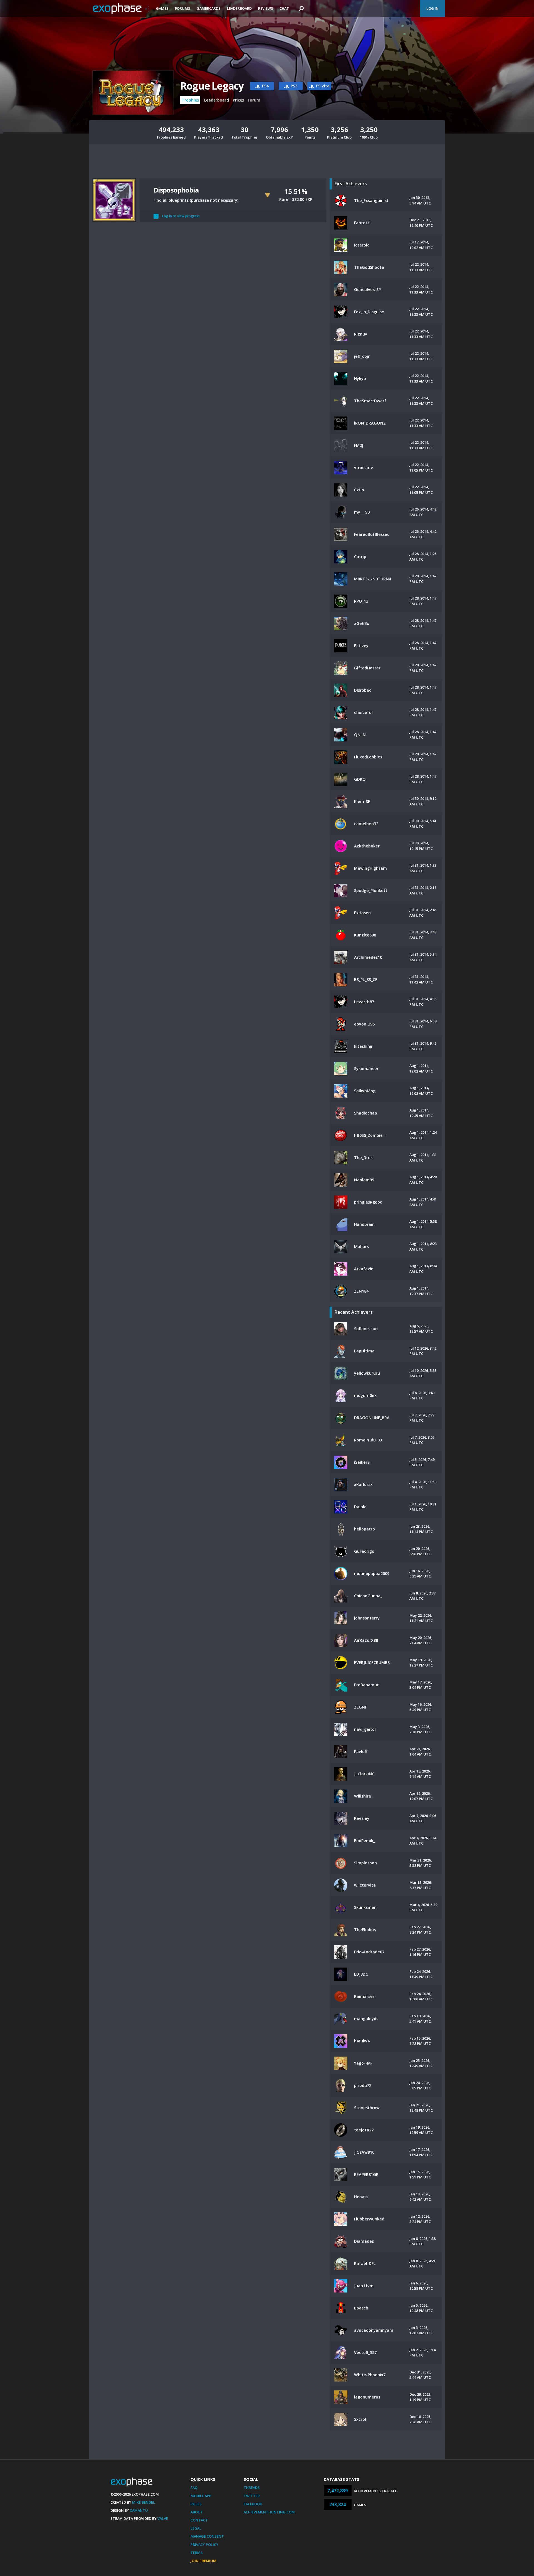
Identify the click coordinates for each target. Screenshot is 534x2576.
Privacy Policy (204, 2545)
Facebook (253, 2504)
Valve (163, 2518)
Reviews (266, 8)
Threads (252, 2488)
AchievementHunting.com (269, 2512)
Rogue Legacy (212, 86)
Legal (196, 2528)
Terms (197, 2553)
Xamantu (139, 2510)
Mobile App (201, 2496)
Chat (284, 8)
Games (162, 8)
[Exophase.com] (121, 9)
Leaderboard (239, 8)
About (197, 2512)
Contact (199, 2520)
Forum (254, 100)
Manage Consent (207, 2536)
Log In (432, 8)
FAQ (194, 2488)
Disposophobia (176, 190)
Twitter (252, 2496)
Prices (238, 100)
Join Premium (203, 2561)
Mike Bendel (144, 2502)
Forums (183, 8)
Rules (196, 2504)
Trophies (190, 100)
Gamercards (209, 8)
